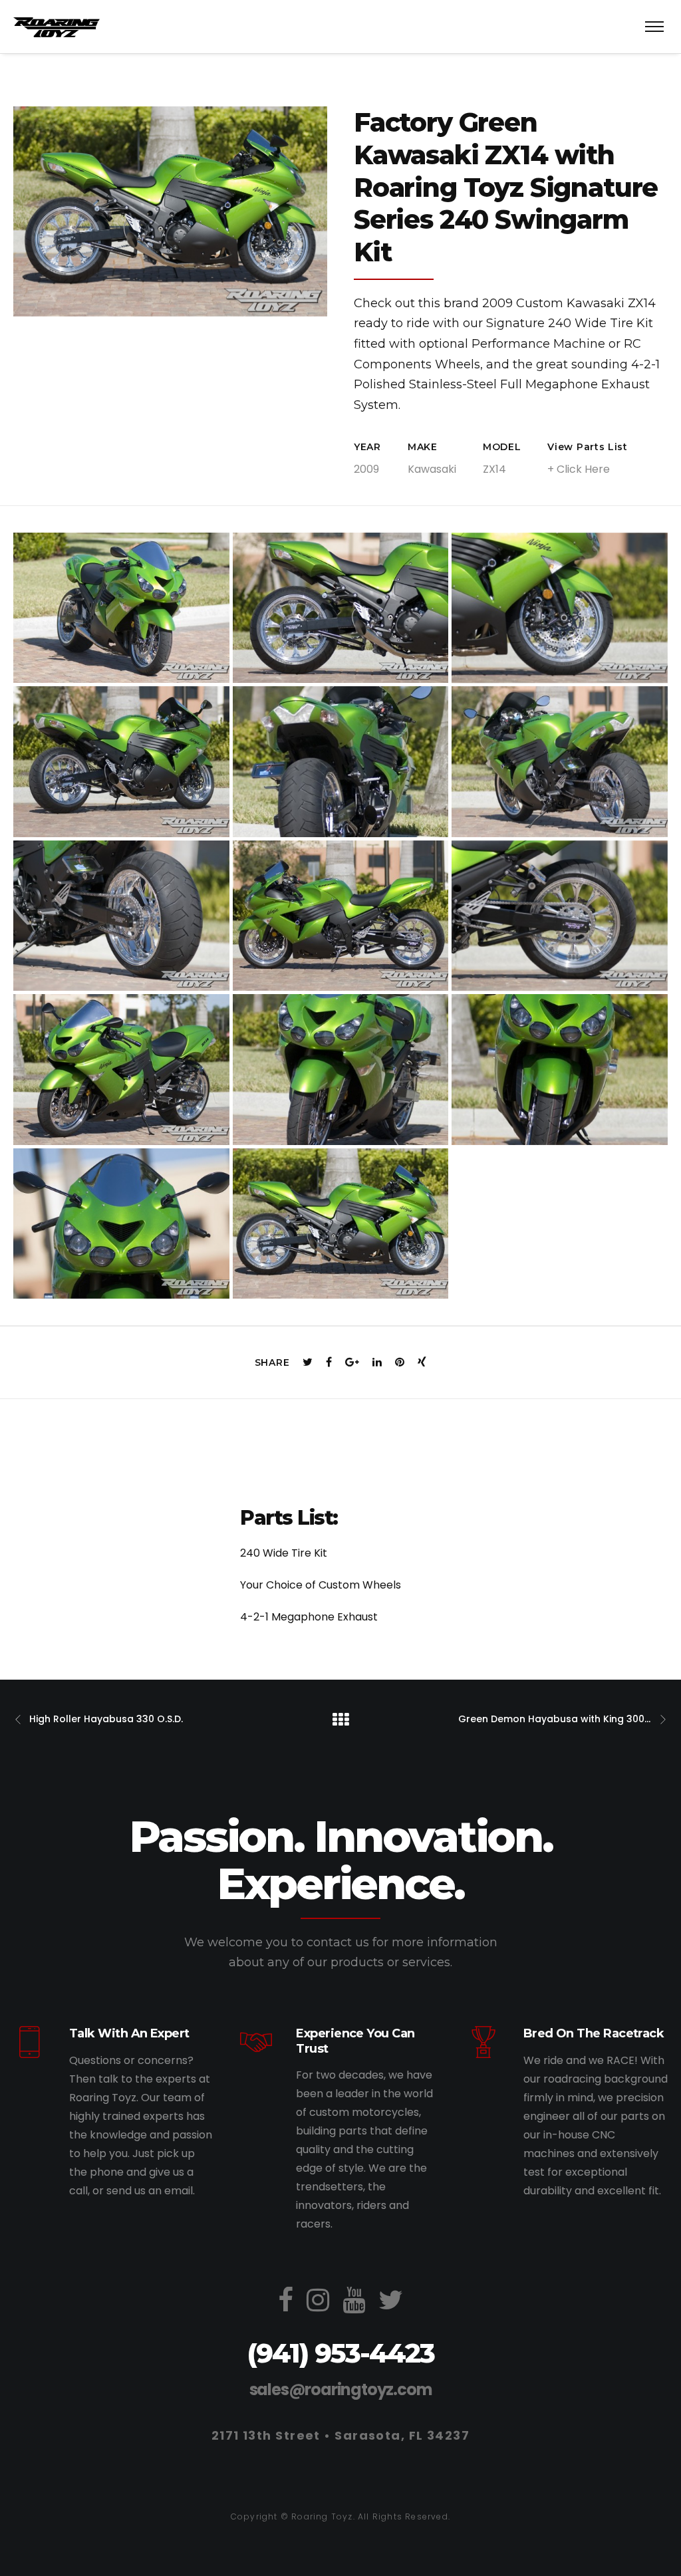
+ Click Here (579, 469)
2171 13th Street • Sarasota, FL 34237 (340, 2435)
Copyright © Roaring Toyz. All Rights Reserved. (340, 2516)
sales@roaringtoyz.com (341, 2389)
